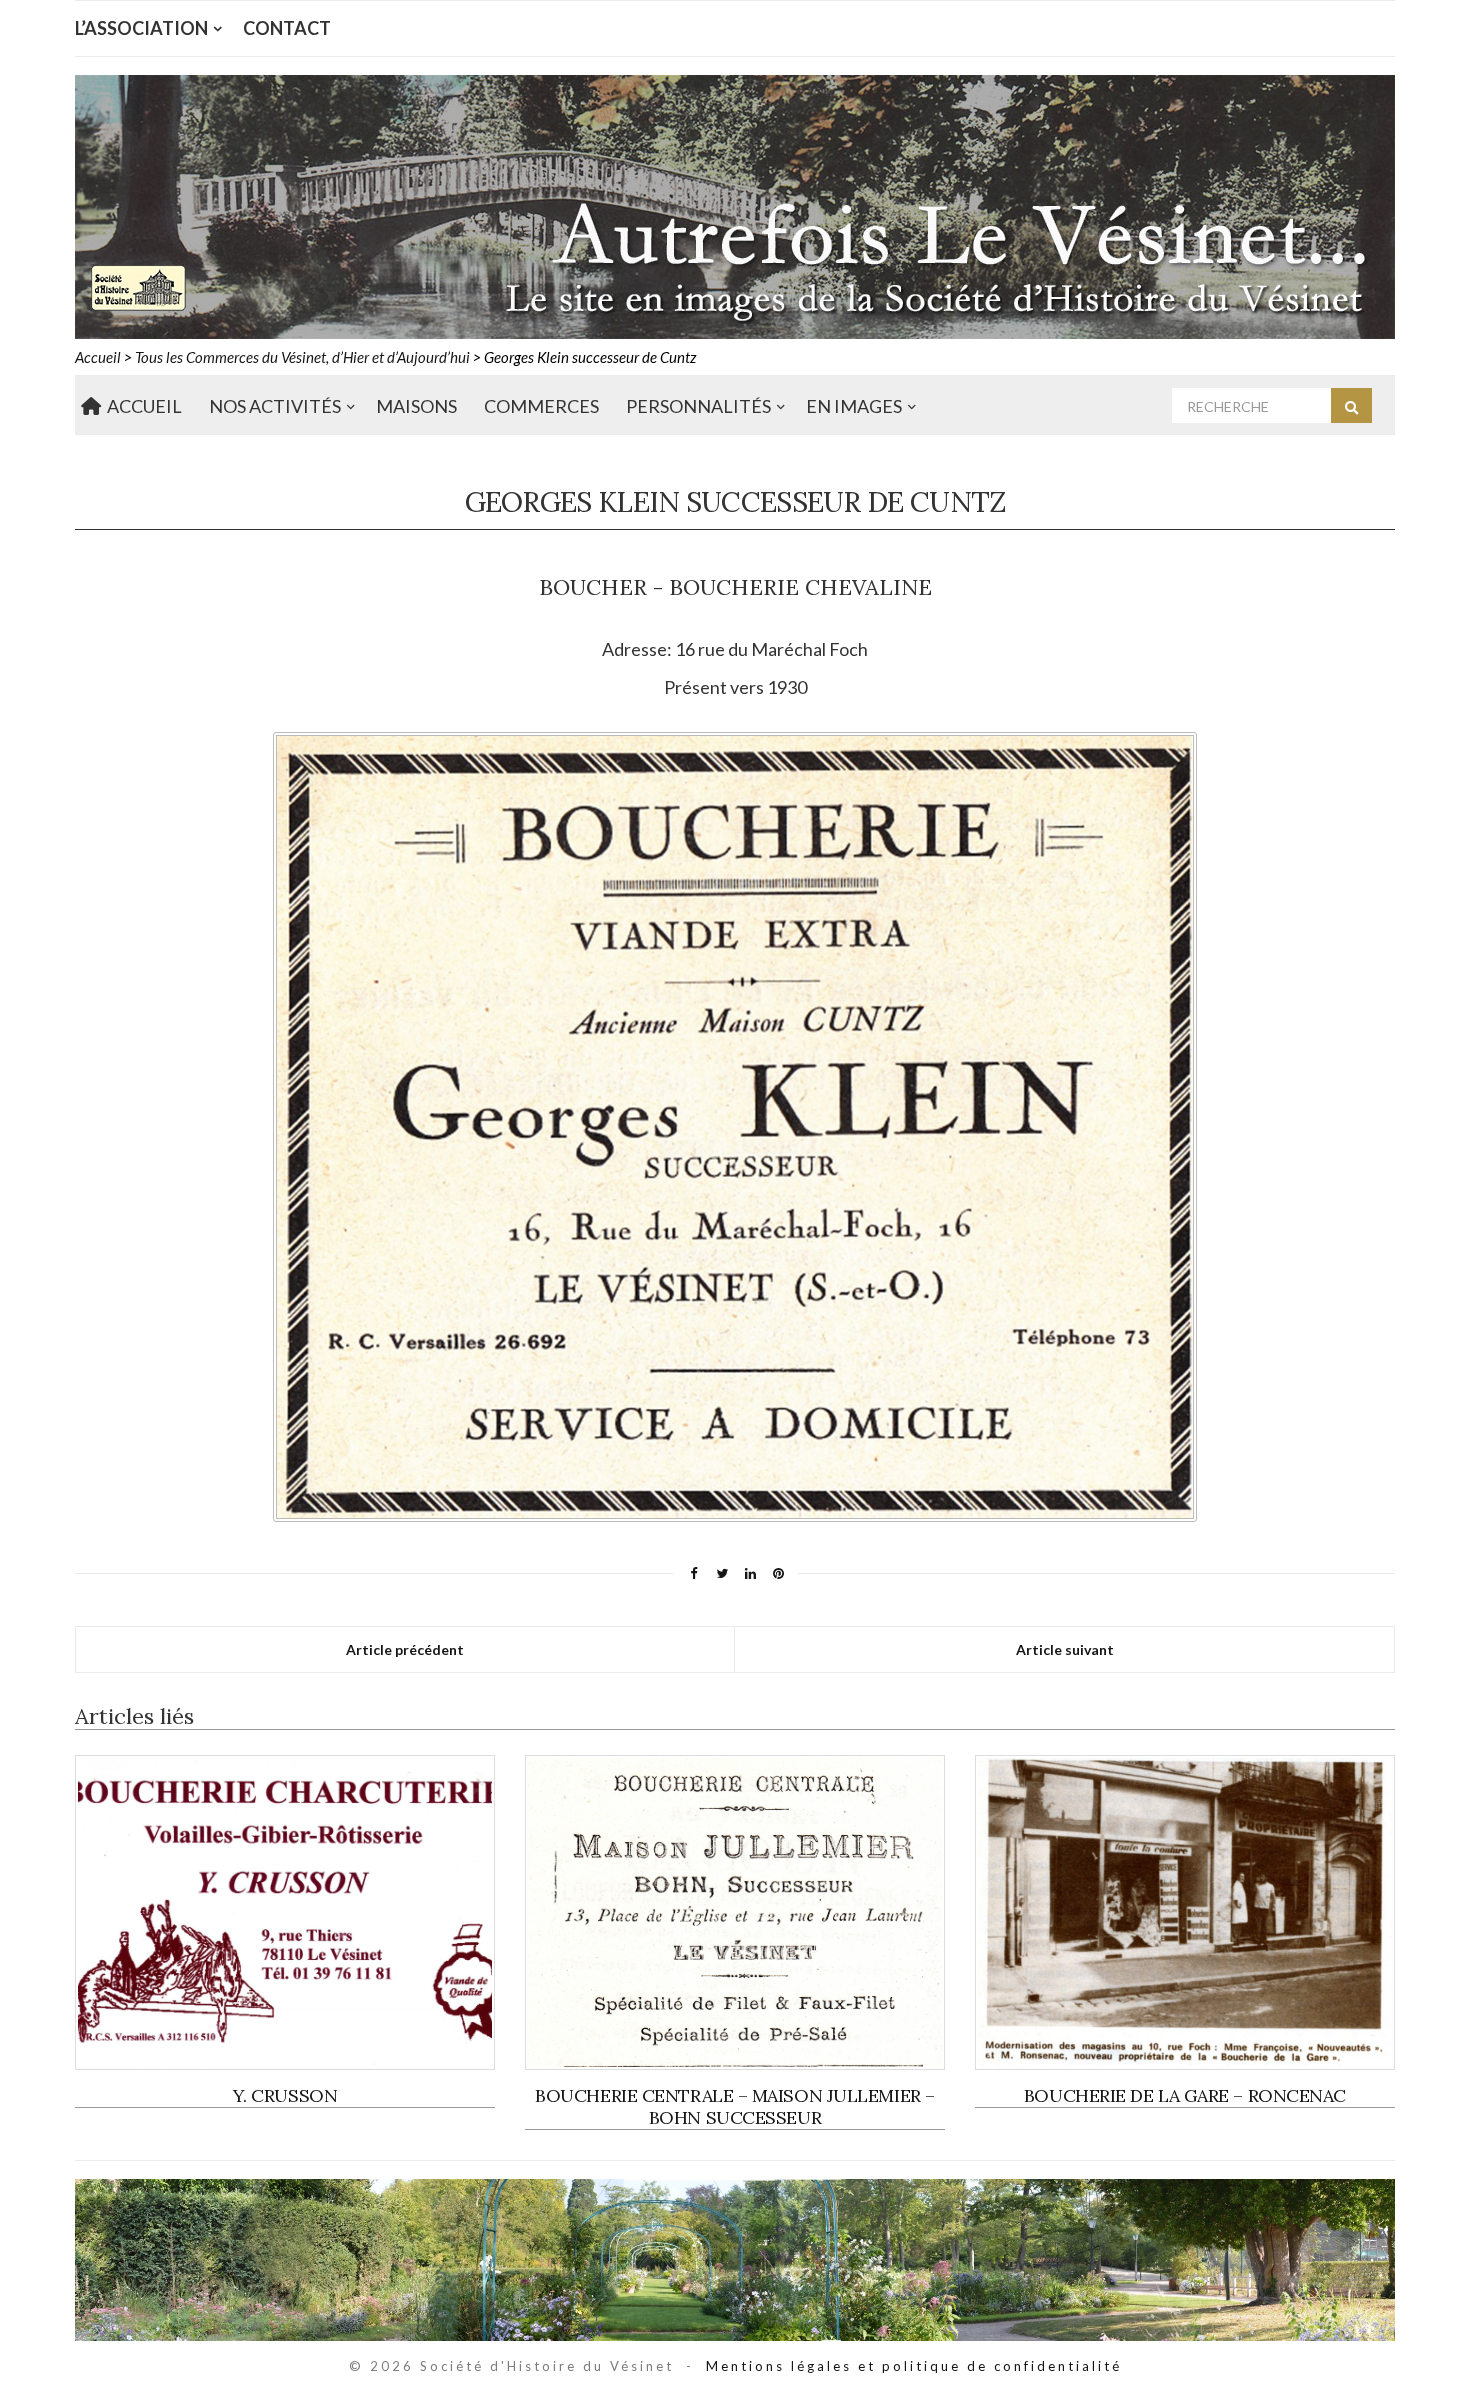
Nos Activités (275, 406)
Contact (287, 28)
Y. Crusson (285, 2095)
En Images (854, 406)
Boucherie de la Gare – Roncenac (1185, 2095)
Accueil (141, 406)
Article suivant (1065, 1649)
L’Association (141, 28)
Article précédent (405, 1649)
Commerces (541, 406)
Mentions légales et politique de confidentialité (914, 2366)
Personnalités (698, 406)
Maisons (416, 406)
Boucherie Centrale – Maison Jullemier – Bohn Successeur (734, 2106)
